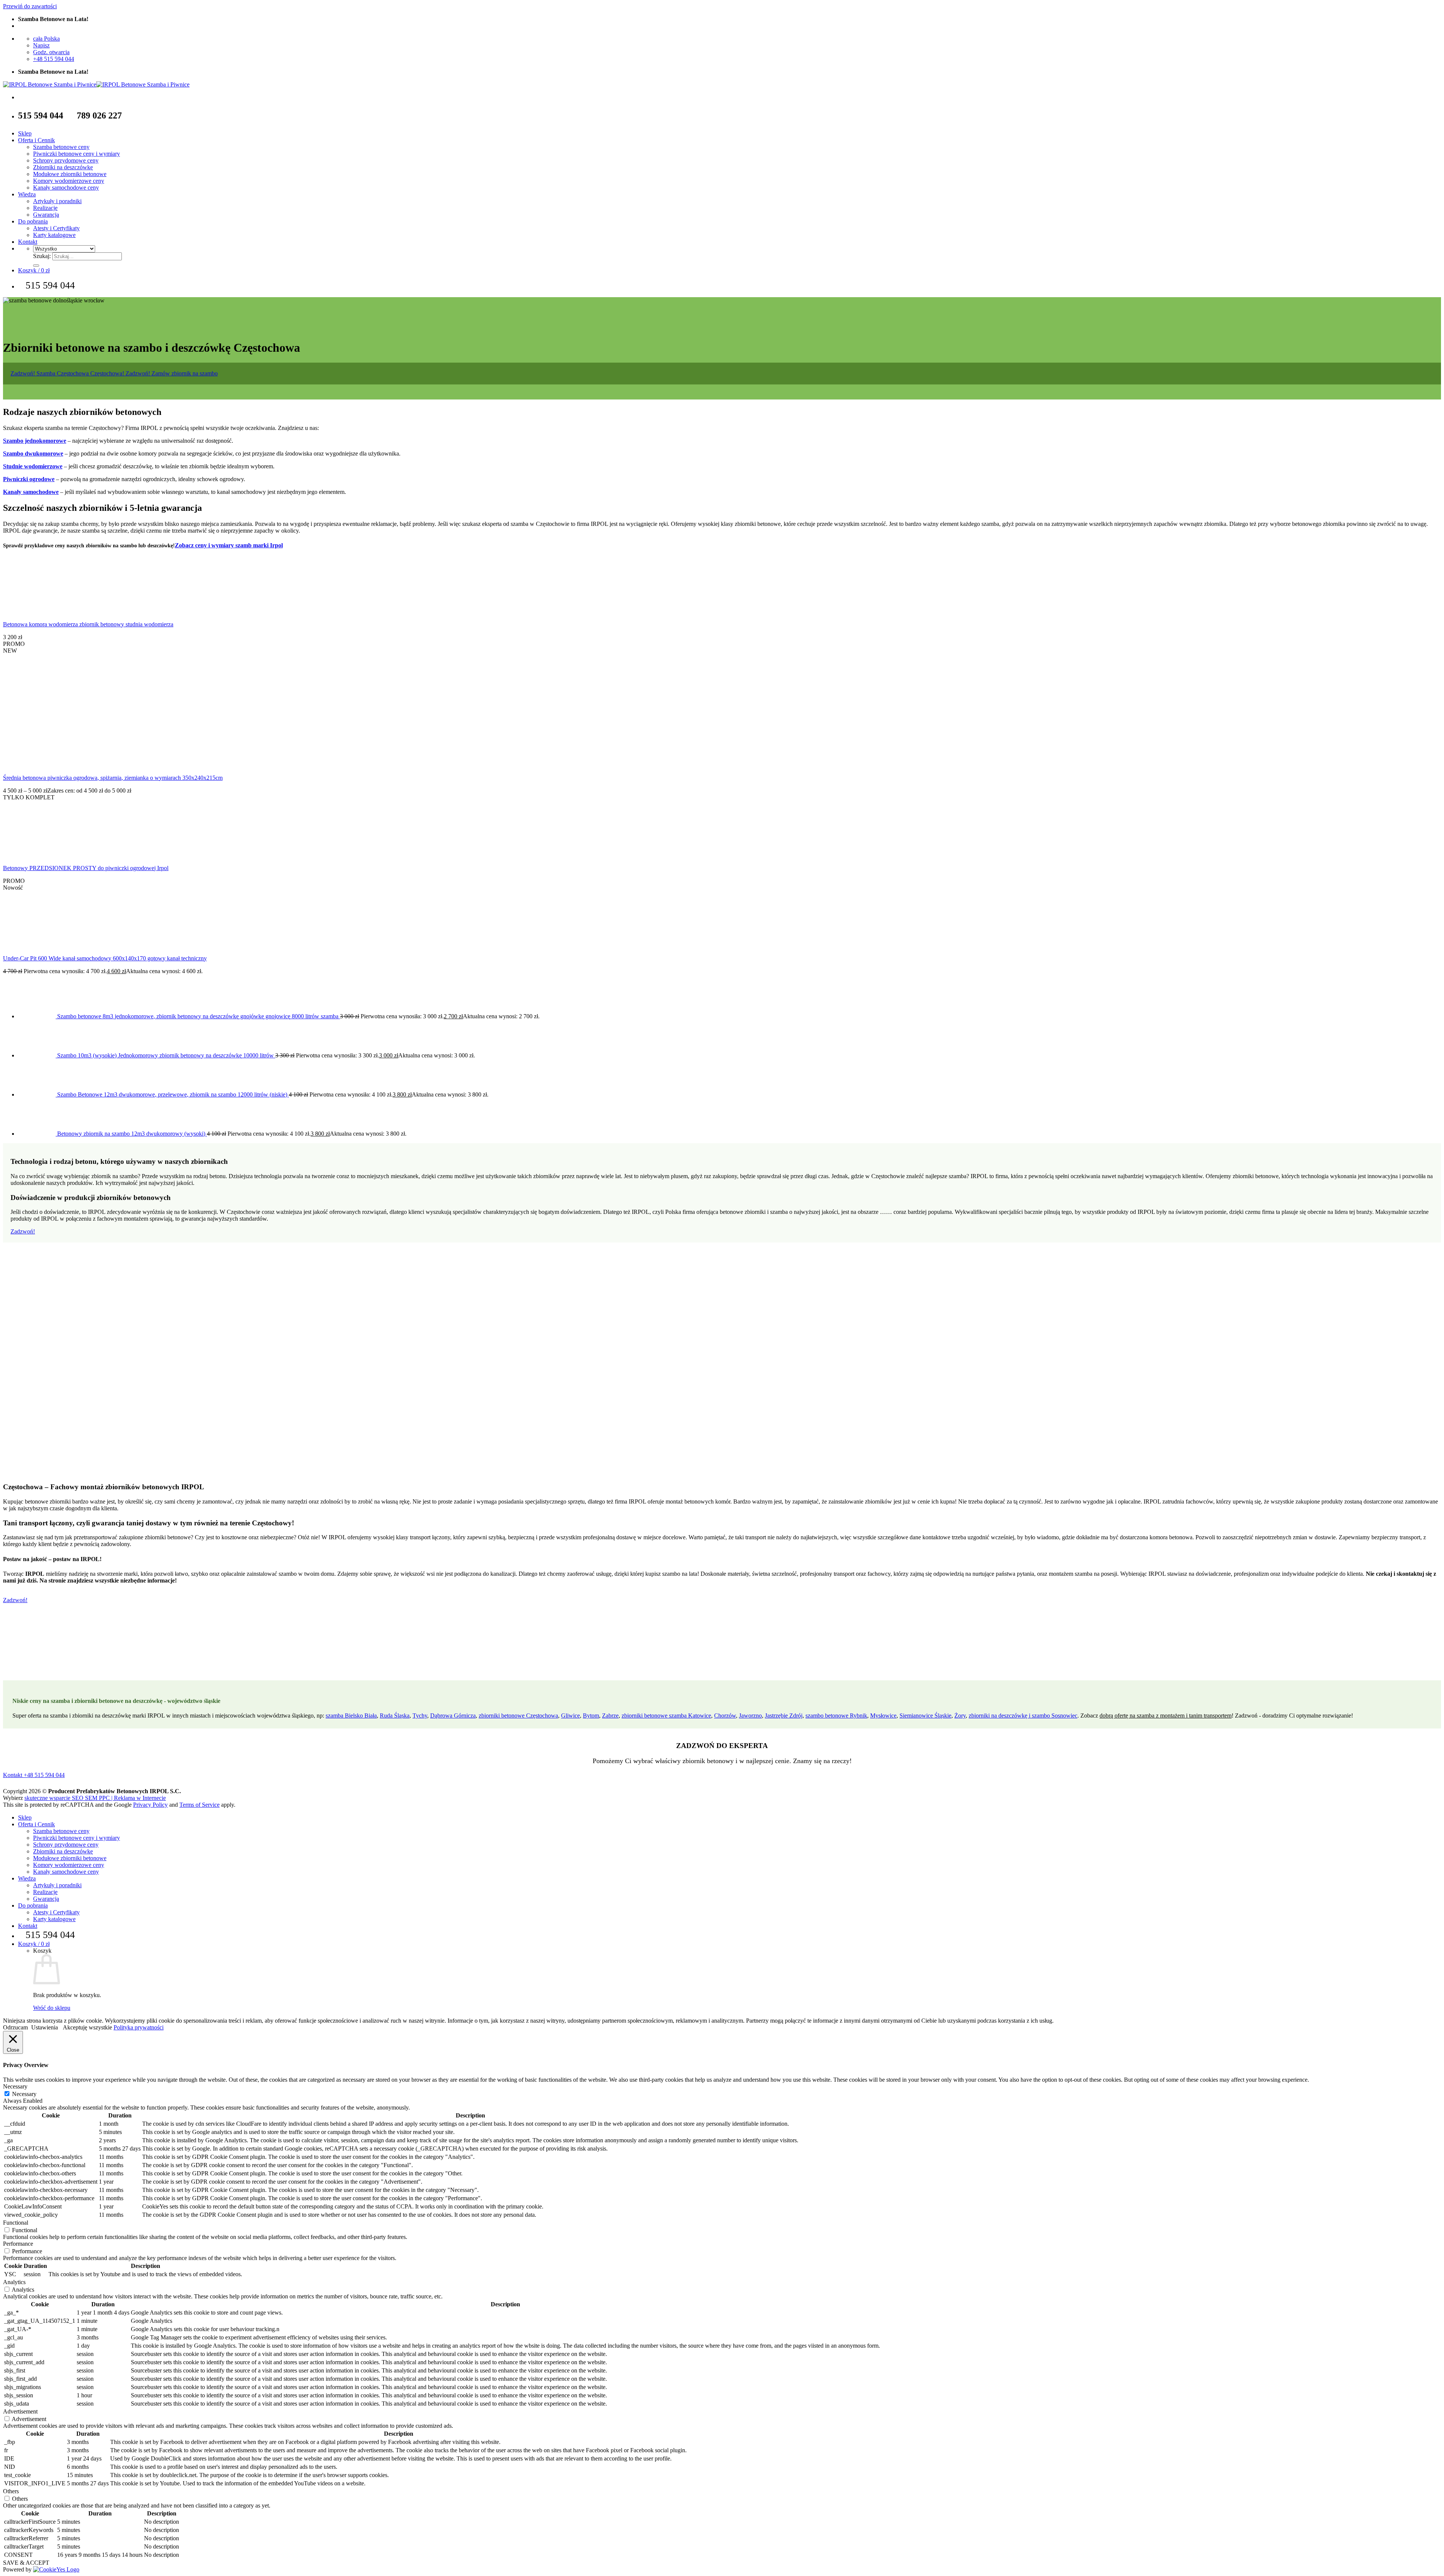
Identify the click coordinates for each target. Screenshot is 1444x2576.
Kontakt (28, 242)
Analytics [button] (14, 2282)
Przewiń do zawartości (30, 6)
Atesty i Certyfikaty (56, 228)
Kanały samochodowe (31, 492)
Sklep (25, 133)
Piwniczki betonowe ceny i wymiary (77, 154)
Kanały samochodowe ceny (66, 188)
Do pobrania (33, 221)
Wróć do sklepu (52, 2008)
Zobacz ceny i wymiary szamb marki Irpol (229, 545)
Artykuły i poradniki (57, 201)
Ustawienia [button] (45, 2027)
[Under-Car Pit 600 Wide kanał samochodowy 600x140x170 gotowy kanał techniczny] (31, 945)
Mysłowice (883, 1716)
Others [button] (11, 2491)
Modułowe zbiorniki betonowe (70, 174)
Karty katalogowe (54, 235)
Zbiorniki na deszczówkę (63, 167)
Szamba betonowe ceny (61, 147)
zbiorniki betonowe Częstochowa (518, 1716)
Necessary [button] (15, 2086)
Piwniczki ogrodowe (29, 479)
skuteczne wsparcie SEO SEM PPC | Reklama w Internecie (95, 1798)
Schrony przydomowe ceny (66, 160)
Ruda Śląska (395, 1716)
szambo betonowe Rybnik (836, 1716)
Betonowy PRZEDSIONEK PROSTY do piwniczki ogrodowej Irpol (86, 868)
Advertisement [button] (20, 2411)
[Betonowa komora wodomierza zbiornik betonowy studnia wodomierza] (31, 611)
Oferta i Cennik (36, 140)
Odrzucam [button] (15, 2027)
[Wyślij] (36, 266)
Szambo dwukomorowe (33, 453)
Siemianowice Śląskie (925, 1716)
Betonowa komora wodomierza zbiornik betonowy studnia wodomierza (88, 624)
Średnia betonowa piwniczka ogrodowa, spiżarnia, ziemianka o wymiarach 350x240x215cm (113, 778)
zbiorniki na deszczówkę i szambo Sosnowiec (1023, 1716)
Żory (960, 1716)
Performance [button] (18, 2244)
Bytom (591, 1716)
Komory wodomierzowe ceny (69, 181)
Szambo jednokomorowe (35, 441)
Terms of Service (199, 1805)
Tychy (420, 1716)
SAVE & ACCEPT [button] (26, 2563)
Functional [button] (16, 2223)
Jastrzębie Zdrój (784, 1716)
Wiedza (27, 194)
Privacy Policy (150, 1805)
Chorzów (725, 1716)
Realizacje (45, 208)
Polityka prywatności (139, 2027)
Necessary (24, 2094)
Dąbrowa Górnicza (453, 1716)
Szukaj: (42, 256)
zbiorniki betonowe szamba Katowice (666, 1716)
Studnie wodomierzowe (33, 466)
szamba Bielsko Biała (351, 1716)
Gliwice (570, 1716)
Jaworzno (750, 1716)
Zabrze (610, 1716)
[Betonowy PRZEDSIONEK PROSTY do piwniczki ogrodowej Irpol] (31, 855)
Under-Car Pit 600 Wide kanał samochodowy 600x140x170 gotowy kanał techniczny (105, 958)
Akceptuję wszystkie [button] (87, 2027)
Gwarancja (46, 215)
